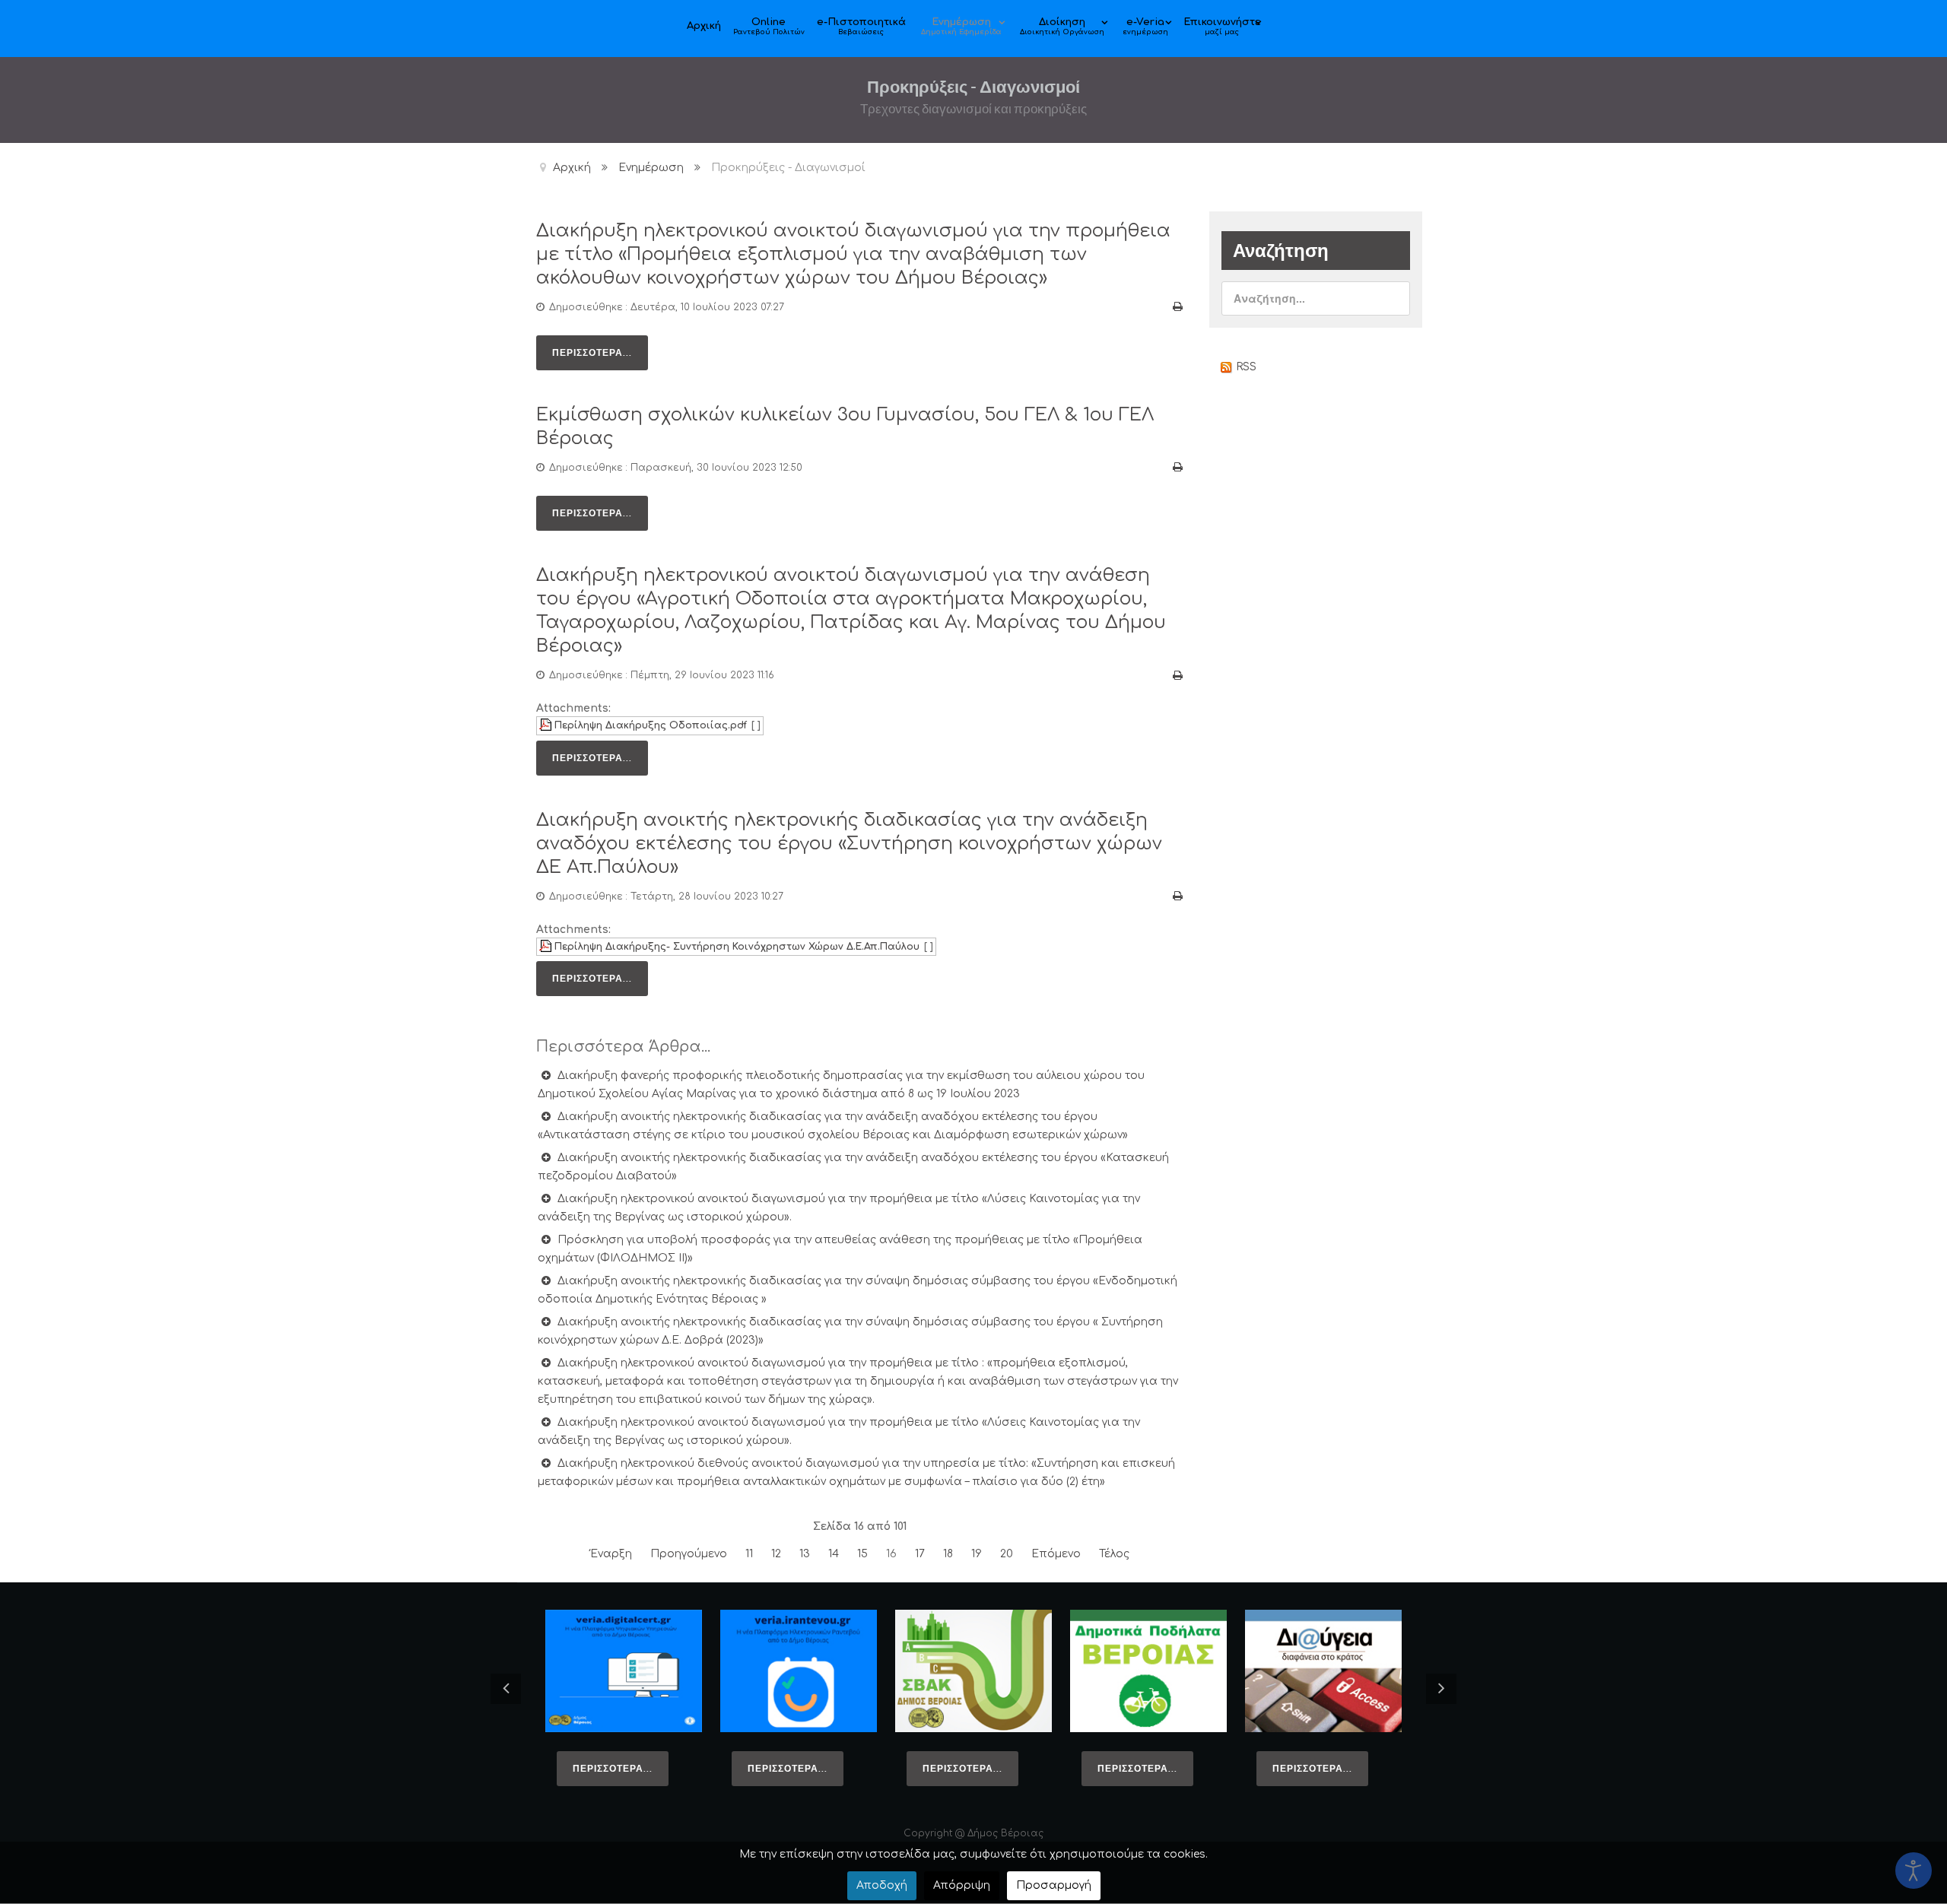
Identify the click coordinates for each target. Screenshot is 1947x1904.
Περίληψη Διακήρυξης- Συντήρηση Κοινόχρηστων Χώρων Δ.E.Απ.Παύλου (737, 947)
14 (834, 1554)
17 (920, 1554)
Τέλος (1114, 1554)
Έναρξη (611, 1554)
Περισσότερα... (592, 352)
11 (749, 1554)
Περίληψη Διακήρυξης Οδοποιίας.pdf (651, 725)
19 (977, 1554)
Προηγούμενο (689, 1554)
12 (776, 1554)
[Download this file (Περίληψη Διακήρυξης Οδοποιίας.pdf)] (547, 725)
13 (805, 1554)
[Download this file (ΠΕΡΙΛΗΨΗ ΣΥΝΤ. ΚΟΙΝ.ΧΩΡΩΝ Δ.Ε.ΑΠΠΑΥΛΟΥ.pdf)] (547, 947)
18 (948, 1554)
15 (862, 1554)
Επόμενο (1056, 1554)
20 (1007, 1554)
